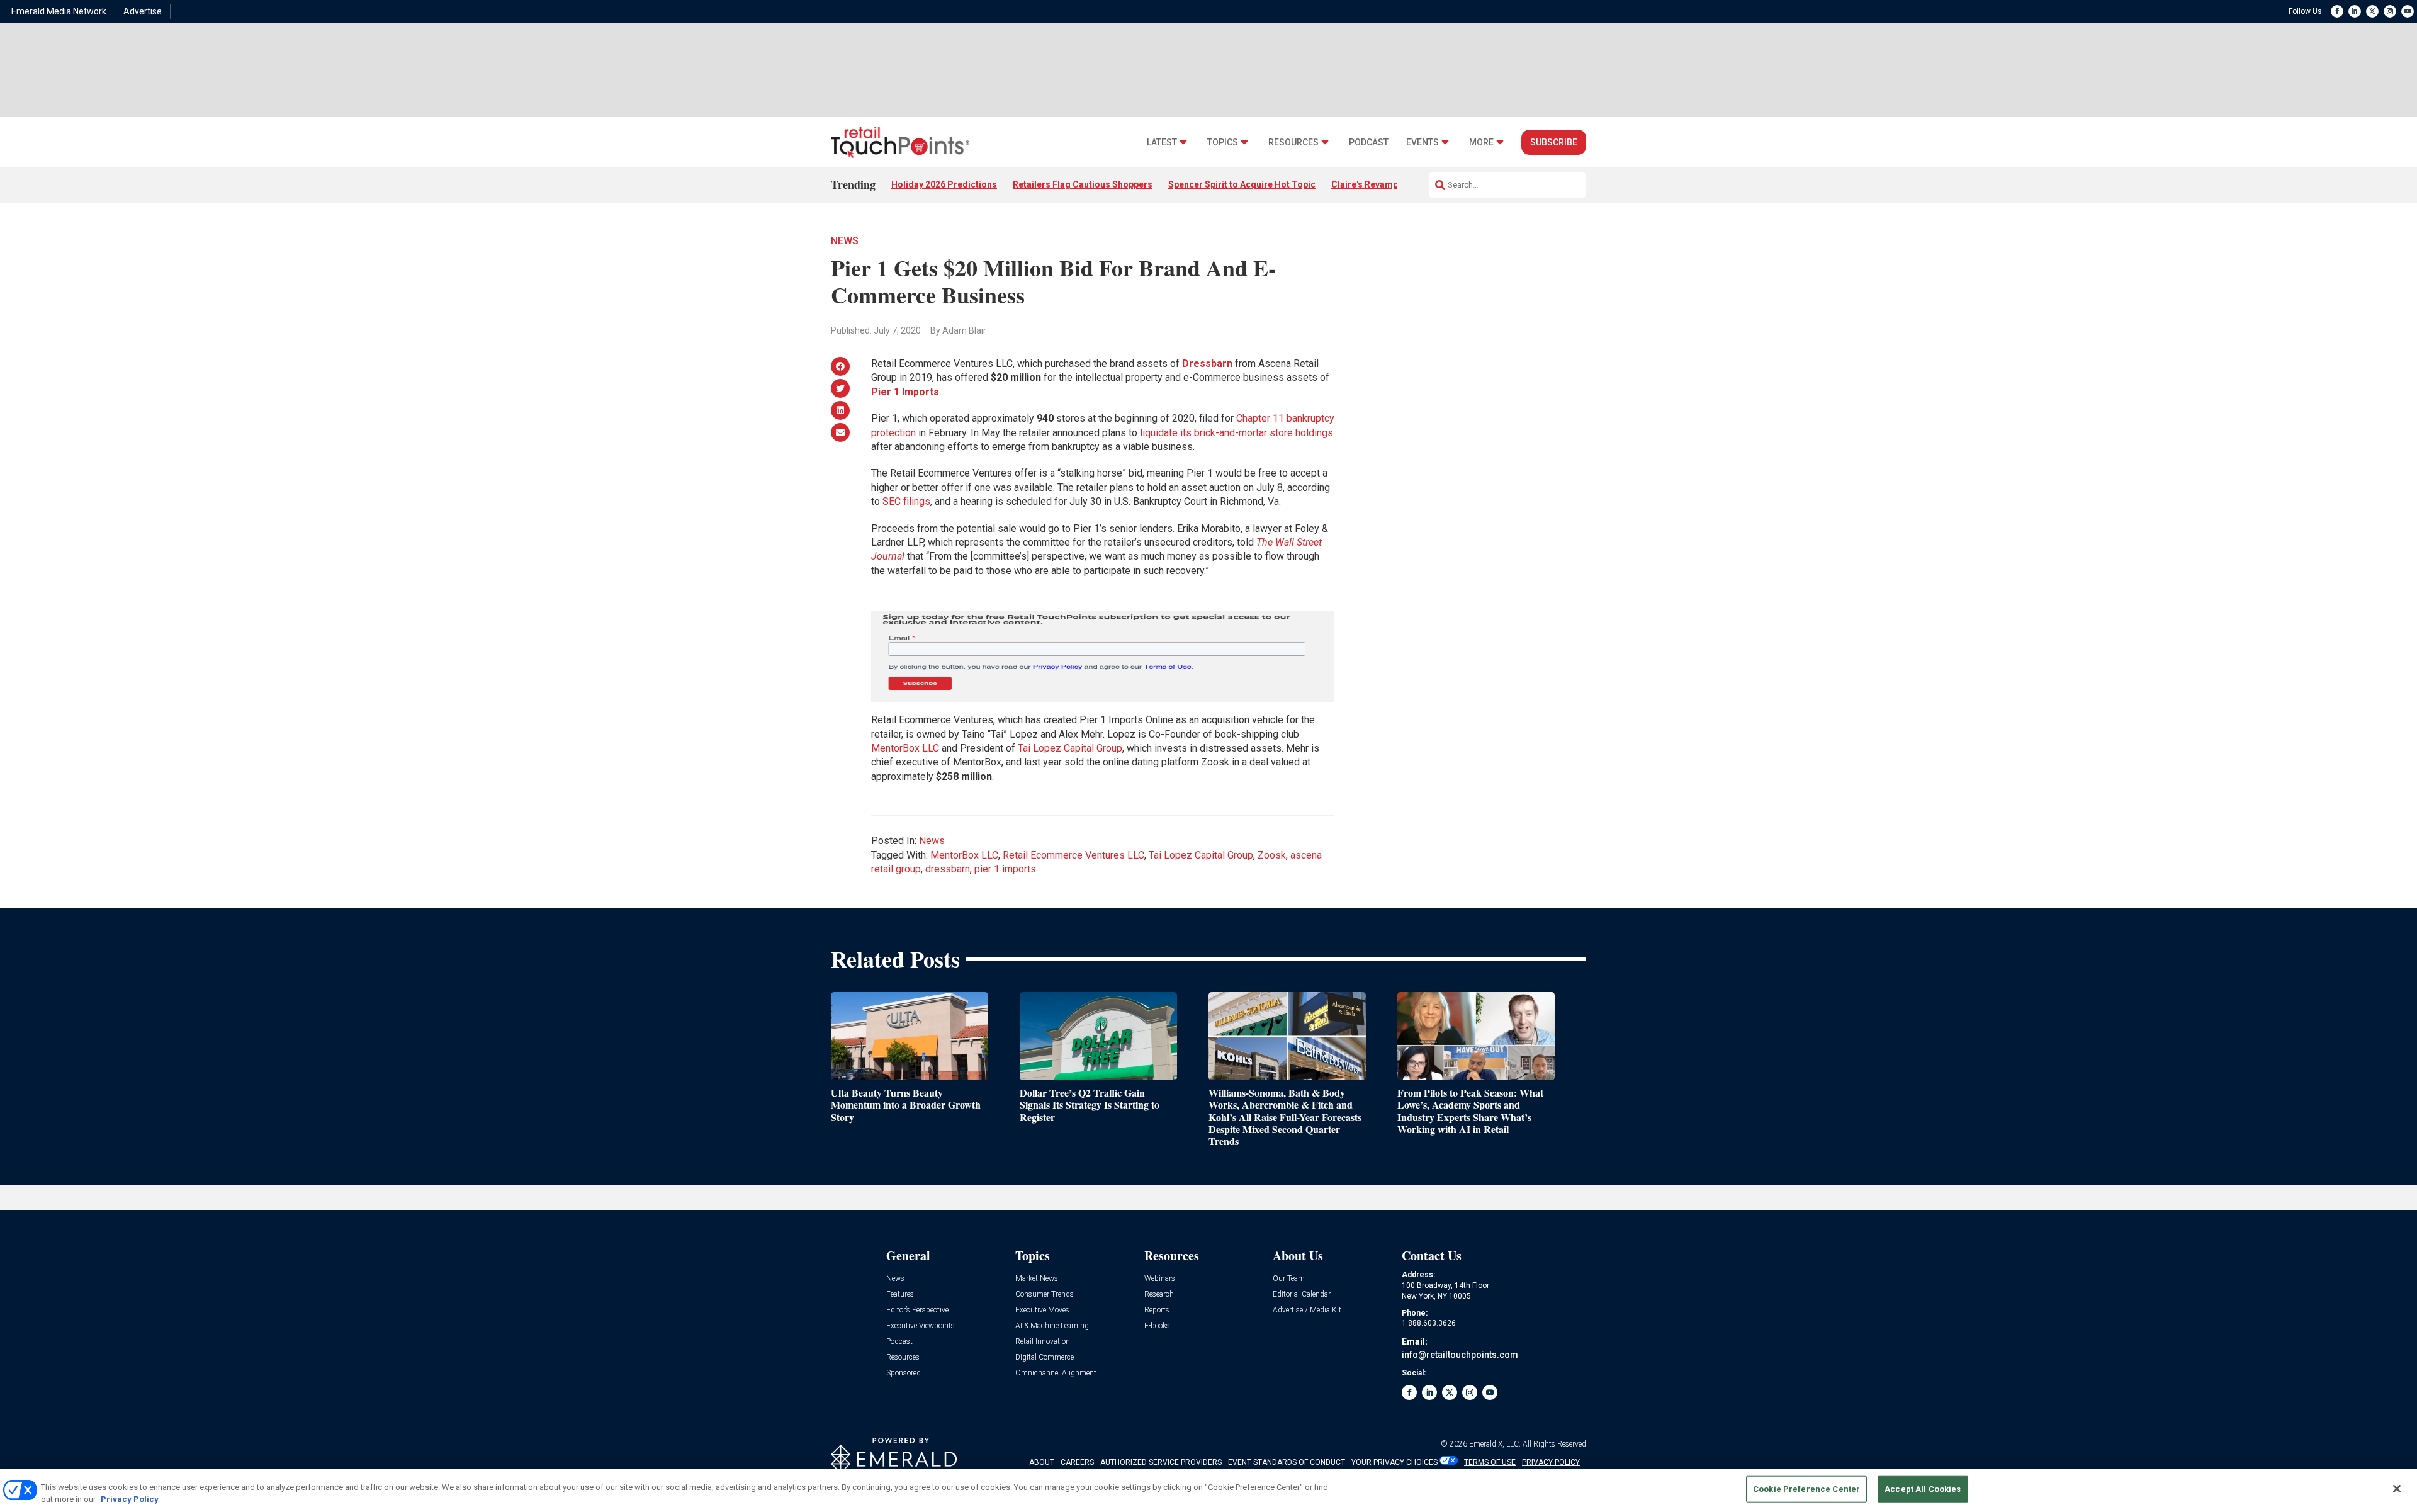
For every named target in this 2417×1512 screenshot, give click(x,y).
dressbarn (948, 869)
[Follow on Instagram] (2390, 11)
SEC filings (906, 501)
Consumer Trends (1045, 1295)
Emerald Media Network (59, 11)
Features (900, 1295)
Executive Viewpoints (921, 1326)
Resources (1293, 143)
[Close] (2397, 1489)
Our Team (1289, 1279)
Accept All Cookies (1923, 1489)
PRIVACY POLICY (1551, 1462)
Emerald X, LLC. (1495, 1444)
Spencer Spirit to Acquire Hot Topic (1242, 184)
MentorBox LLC (905, 748)
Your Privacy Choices (1394, 1462)
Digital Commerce (1045, 1357)
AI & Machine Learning (1052, 1326)
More (1481, 143)
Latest (1162, 143)
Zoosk (1272, 855)
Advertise (143, 11)
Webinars (1160, 1279)
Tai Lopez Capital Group (1070, 748)
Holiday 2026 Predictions (944, 184)
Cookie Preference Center (1806, 1489)
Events (1423, 143)
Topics (1223, 143)
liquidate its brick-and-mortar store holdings (1237, 433)
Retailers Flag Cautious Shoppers (1083, 184)
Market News (1037, 1279)
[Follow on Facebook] (2337, 11)
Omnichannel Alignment (1056, 1373)
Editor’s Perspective (917, 1310)
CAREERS (1077, 1462)
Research (1159, 1295)
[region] (1208, 1490)
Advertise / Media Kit (1307, 1310)
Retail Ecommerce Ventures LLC (1073, 855)
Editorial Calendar (1302, 1295)
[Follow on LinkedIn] (2355, 11)
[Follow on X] (2372, 11)
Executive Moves (1042, 1310)
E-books (1157, 1326)
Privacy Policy (130, 1499)
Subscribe (1554, 142)
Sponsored (904, 1373)
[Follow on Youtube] (2408, 11)
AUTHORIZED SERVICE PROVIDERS (1161, 1462)
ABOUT (1042, 1462)
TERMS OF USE (1490, 1462)
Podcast (1369, 143)
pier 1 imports (1005, 869)
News (845, 241)
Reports (1157, 1310)
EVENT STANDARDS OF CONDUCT (1287, 1462)
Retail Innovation (1043, 1342)
